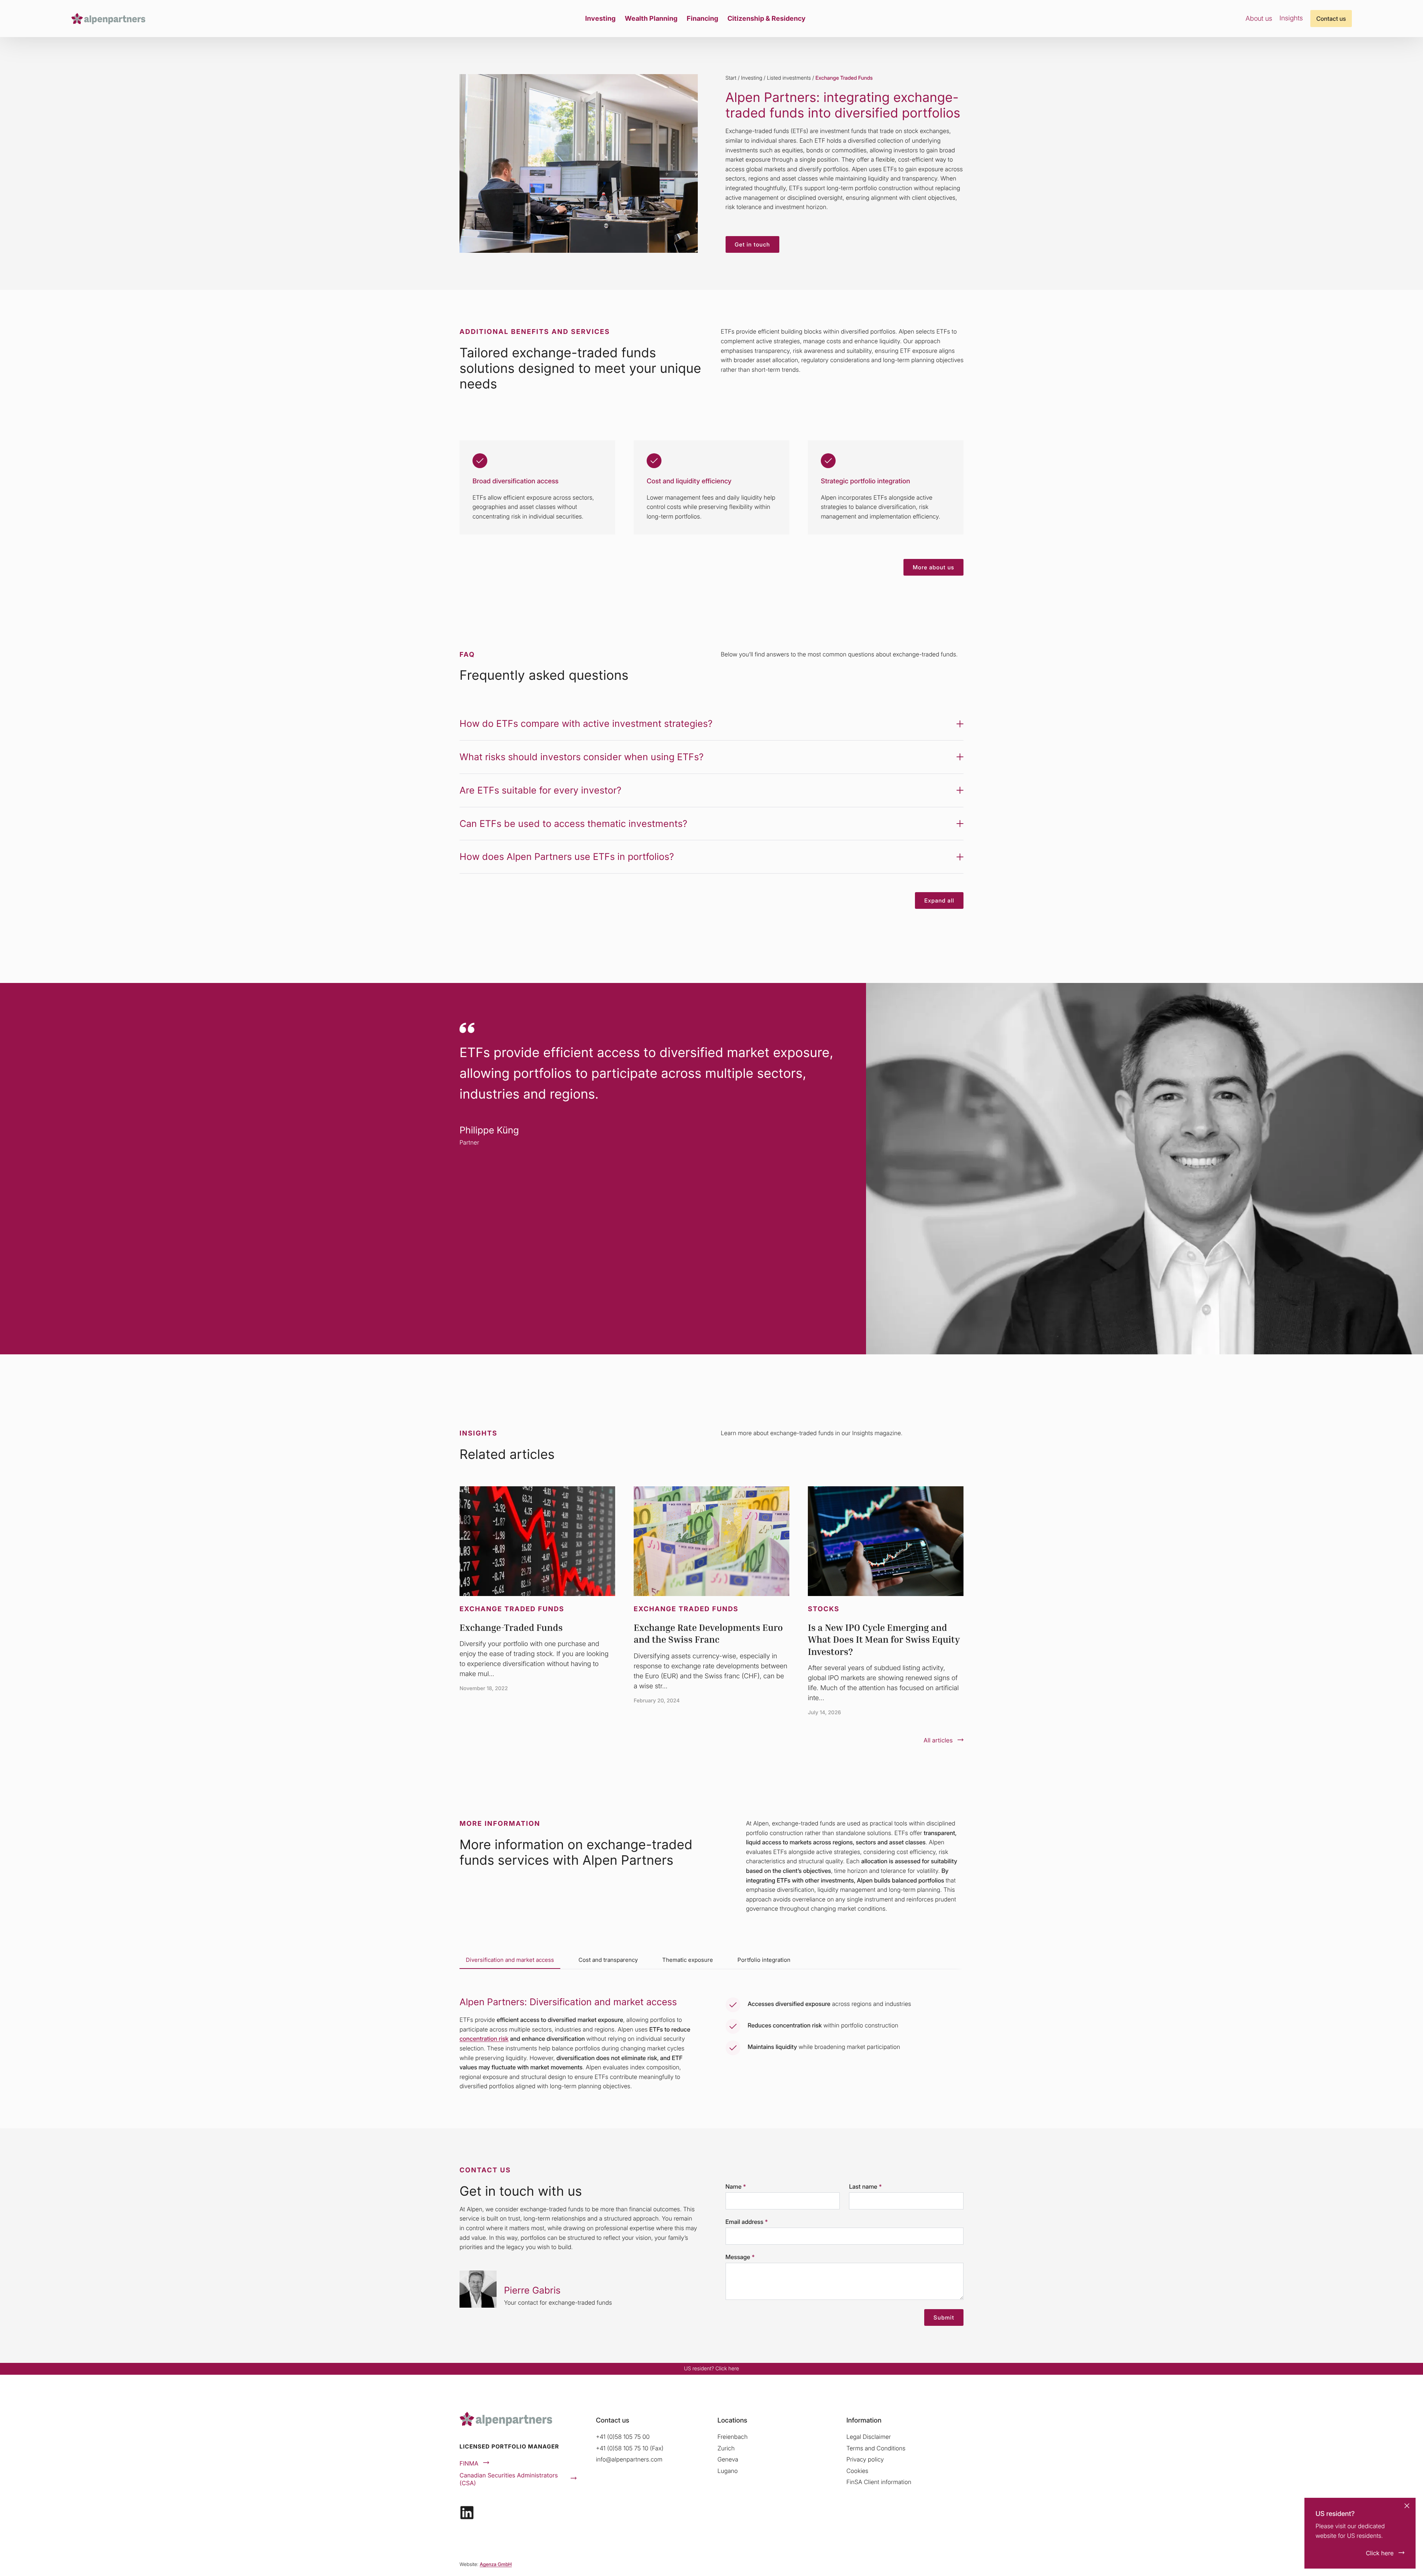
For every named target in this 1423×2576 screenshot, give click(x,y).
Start (731, 78)
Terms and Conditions (876, 2448)
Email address (747, 2222)
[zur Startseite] (108, 19)
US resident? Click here (711, 2369)
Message (740, 2257)
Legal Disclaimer (869, 2437)
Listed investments (789, 78)
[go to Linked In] (467, 2513)
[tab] (510, 1960)
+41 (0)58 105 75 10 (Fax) (630, 2448)
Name (736, 2186)
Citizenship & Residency (767, 18)
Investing (600, 18)
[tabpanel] (711, 2035)
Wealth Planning (651, 18)
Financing (702, 18)
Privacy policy (865, 2459)
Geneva (728, 2459)
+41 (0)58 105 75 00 (623, 2437)
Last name (865, 2186)
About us (1259, 18)
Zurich (726, 2448)
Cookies (857, 2471)
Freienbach (732, 2437)
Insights (1291, 18)
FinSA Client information (879, 2482)
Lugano (728, 2471)
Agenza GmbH (496, 2565)
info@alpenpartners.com (629, 2459)
